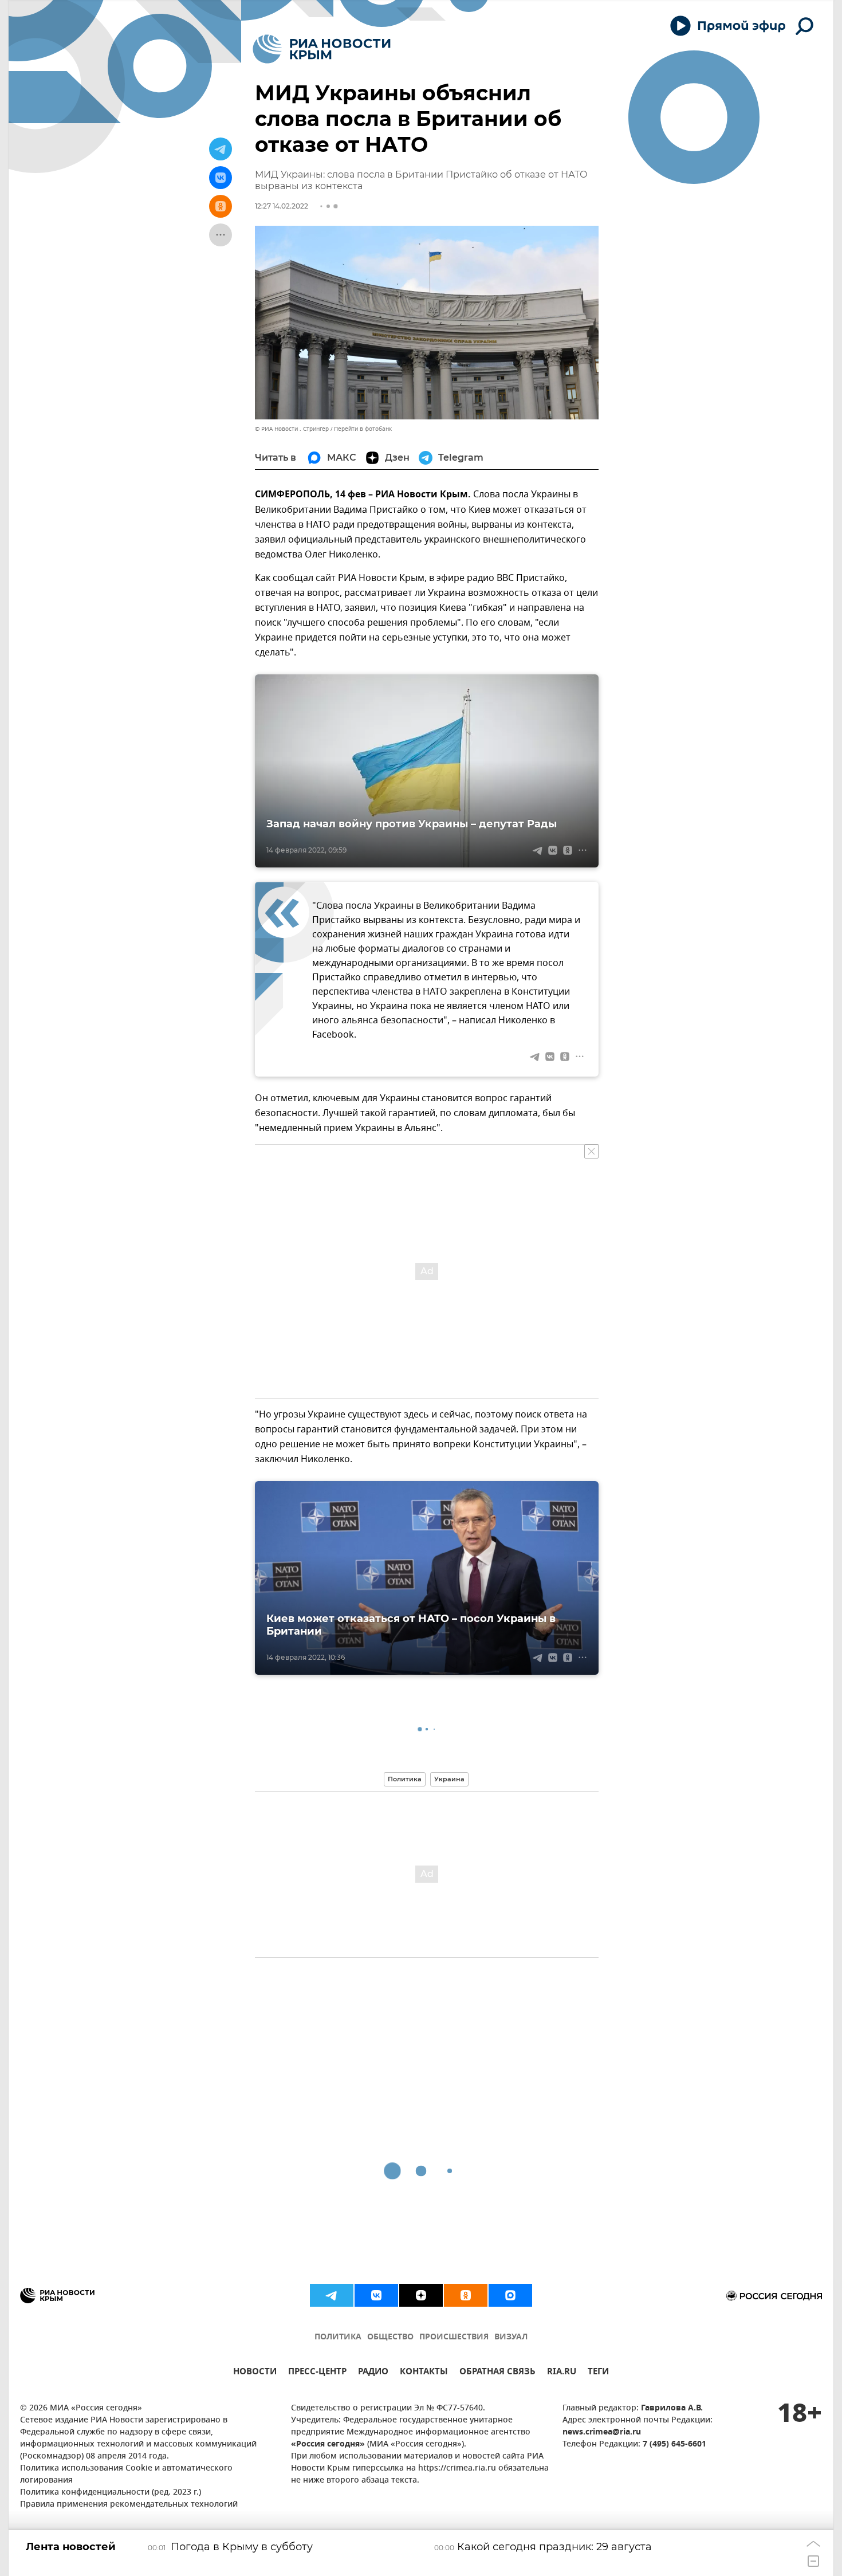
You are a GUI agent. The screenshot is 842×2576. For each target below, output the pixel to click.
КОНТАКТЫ (424, 2373)
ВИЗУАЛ (511, 2337)
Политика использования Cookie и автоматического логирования (126, 2475)
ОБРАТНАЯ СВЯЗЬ (497, 2373)
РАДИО (373, 2373)
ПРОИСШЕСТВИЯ (454, 2337)
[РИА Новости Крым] (322, 49)
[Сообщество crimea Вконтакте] (376, 2295)
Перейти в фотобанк (363, 429)
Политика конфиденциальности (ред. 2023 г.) (111, 2493)
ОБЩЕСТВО (390, 2337)
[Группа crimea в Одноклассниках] (466, 2295)
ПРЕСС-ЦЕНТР (317, 2373)
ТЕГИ (598, 2373)
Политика (405, 1779)
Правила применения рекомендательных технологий (129, 2505)
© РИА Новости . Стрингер (292, 429)
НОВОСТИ (255, 2373)
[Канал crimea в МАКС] (510, 2295)
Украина (449, 1779)
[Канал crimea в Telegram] (332, 2295)
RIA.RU (562, 2373)
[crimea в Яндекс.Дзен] (421, 2295)
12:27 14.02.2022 (282, 206)
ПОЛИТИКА (338, 2337)
